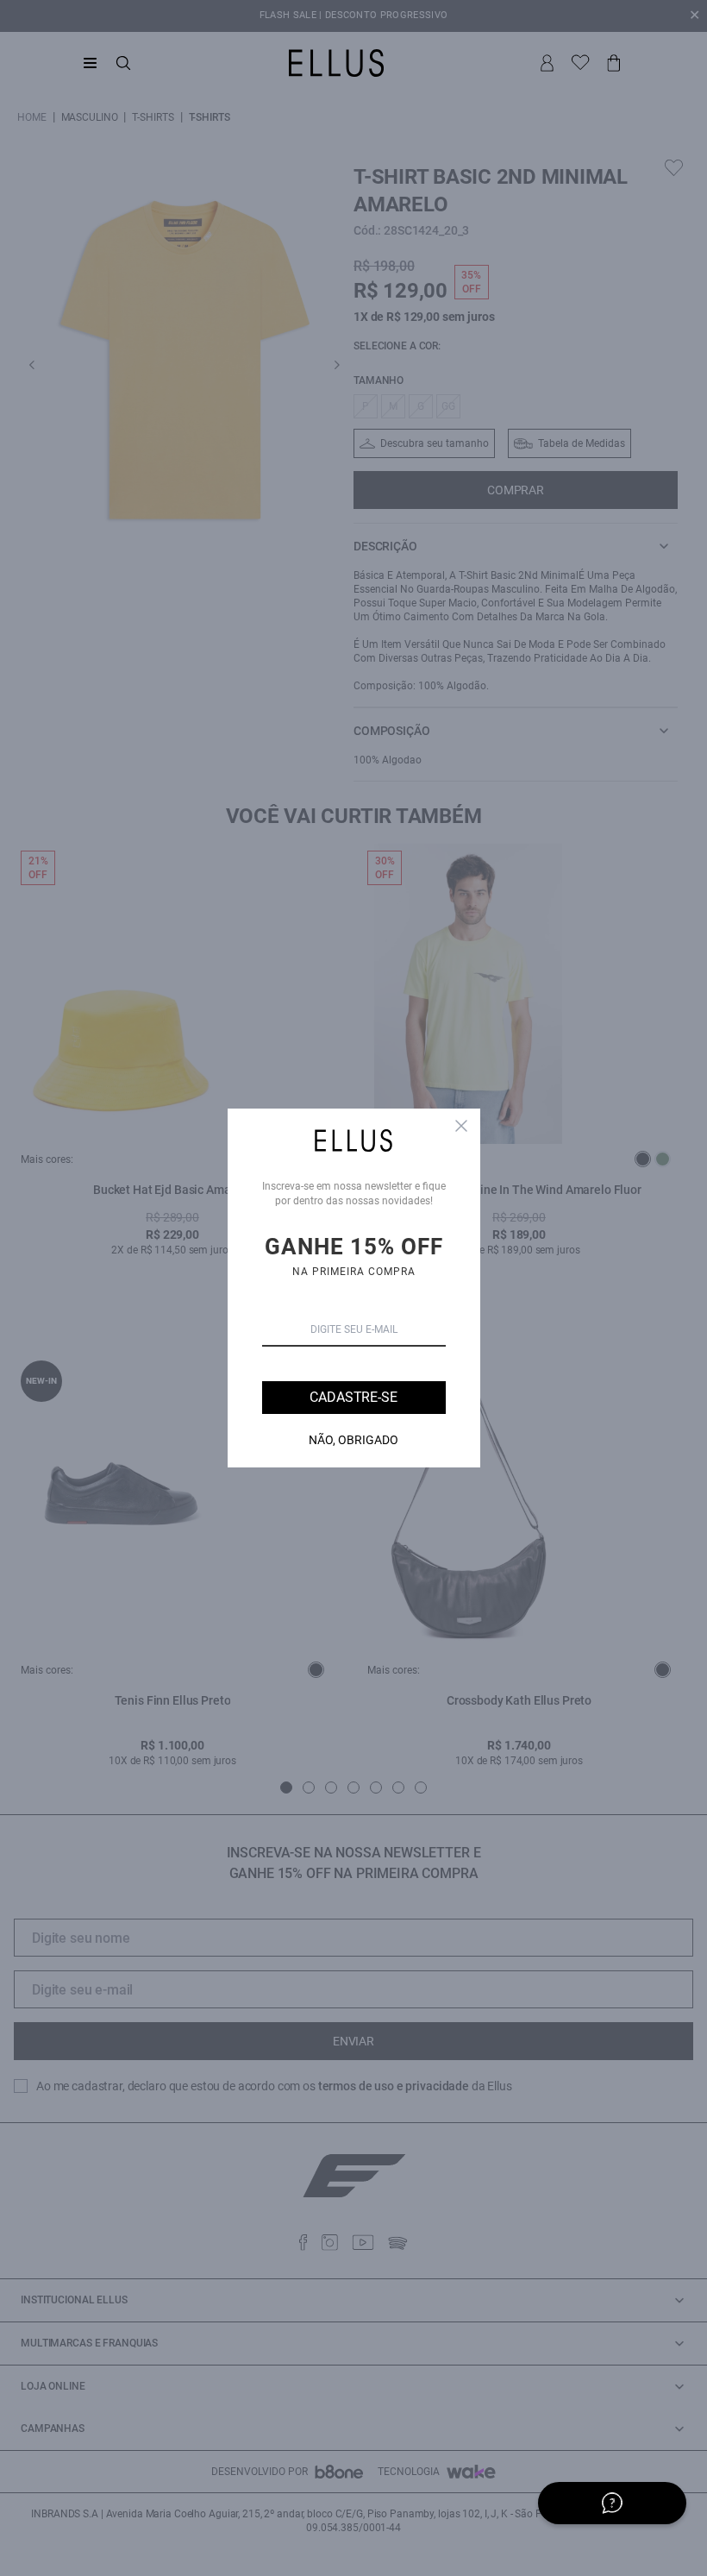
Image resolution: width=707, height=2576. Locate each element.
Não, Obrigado (353, 1440)
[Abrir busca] (123, 63)
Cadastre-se (353, 1397)
